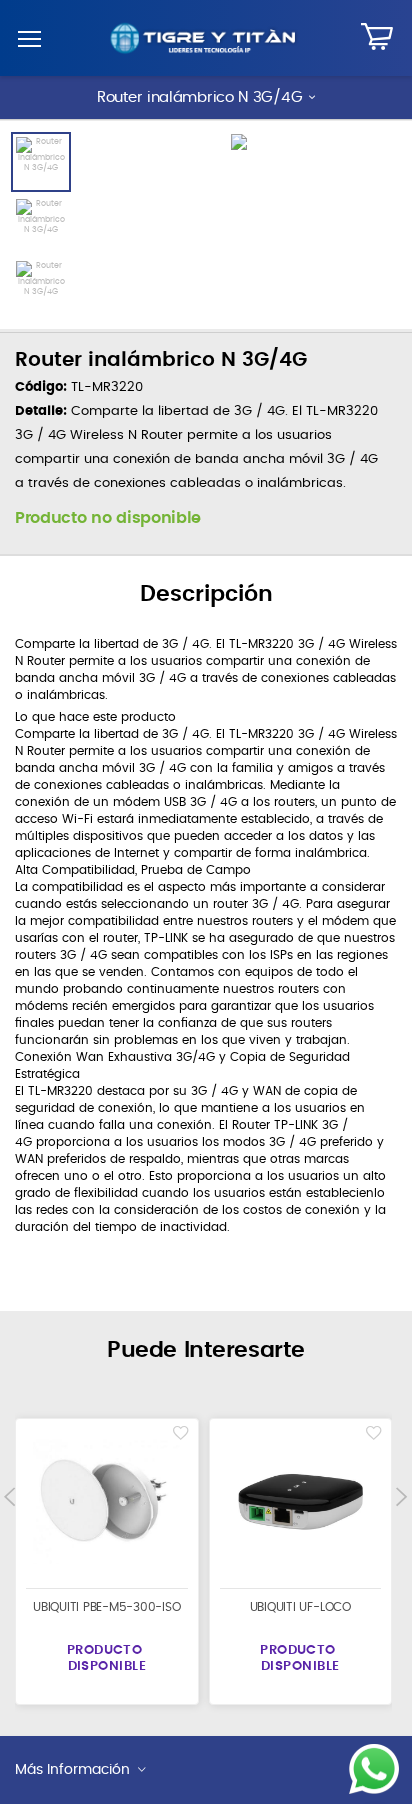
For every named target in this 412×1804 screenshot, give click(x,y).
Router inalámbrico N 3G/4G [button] (199, 97)
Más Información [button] (72, 1770)
